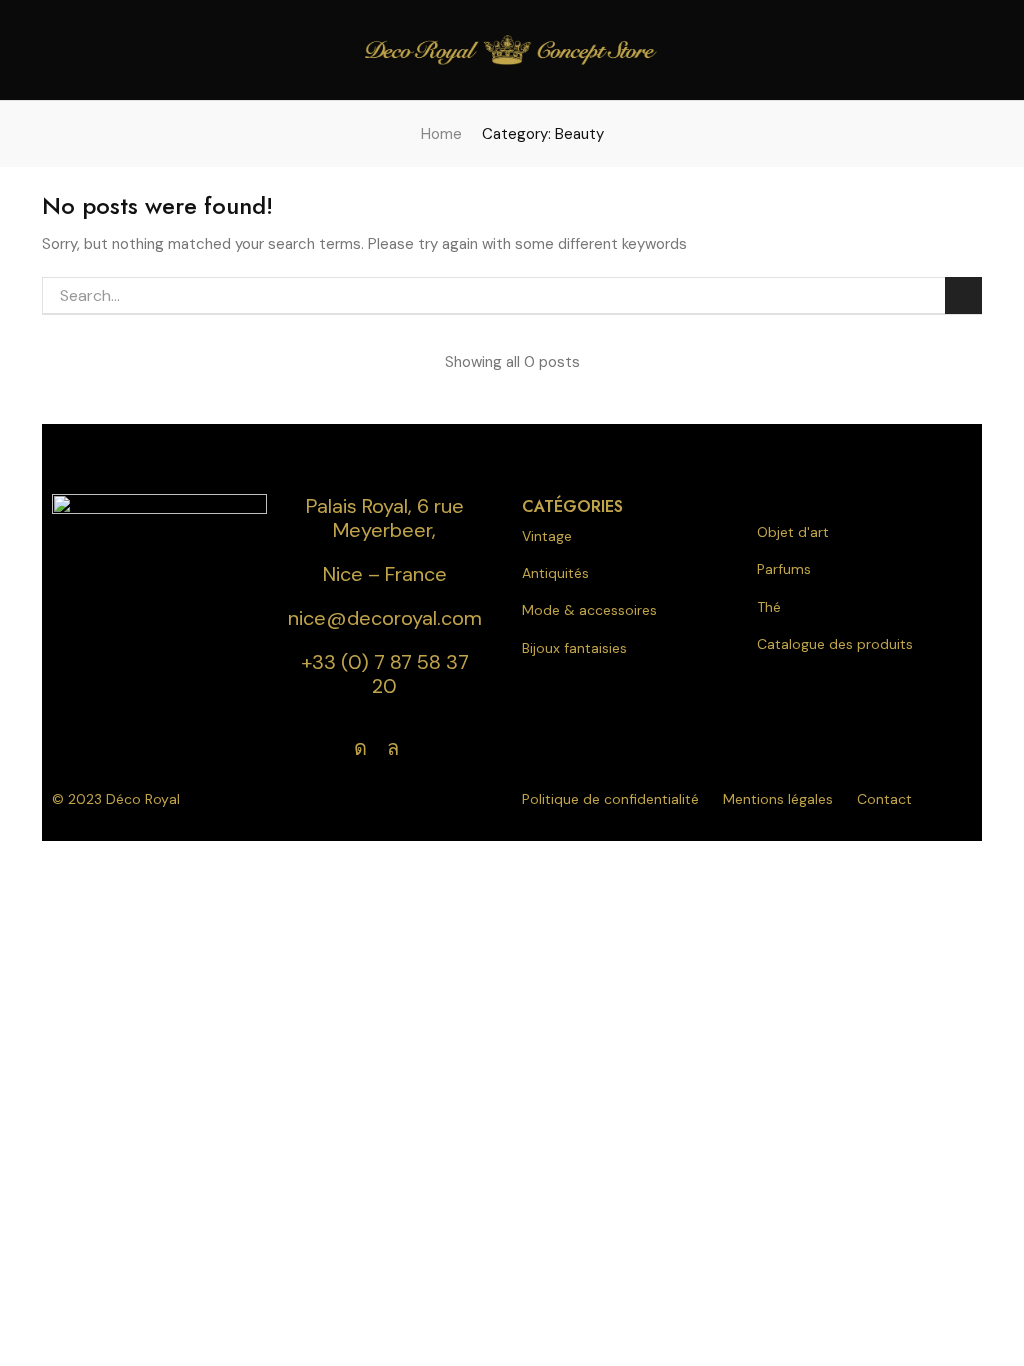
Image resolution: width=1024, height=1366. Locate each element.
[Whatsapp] (393, 748)
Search (963, 295)
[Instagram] (360, 748)
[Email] (427, 748)
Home (441, 134)
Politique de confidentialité (610, 799)
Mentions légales (778, 799)
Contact (884, 799)
